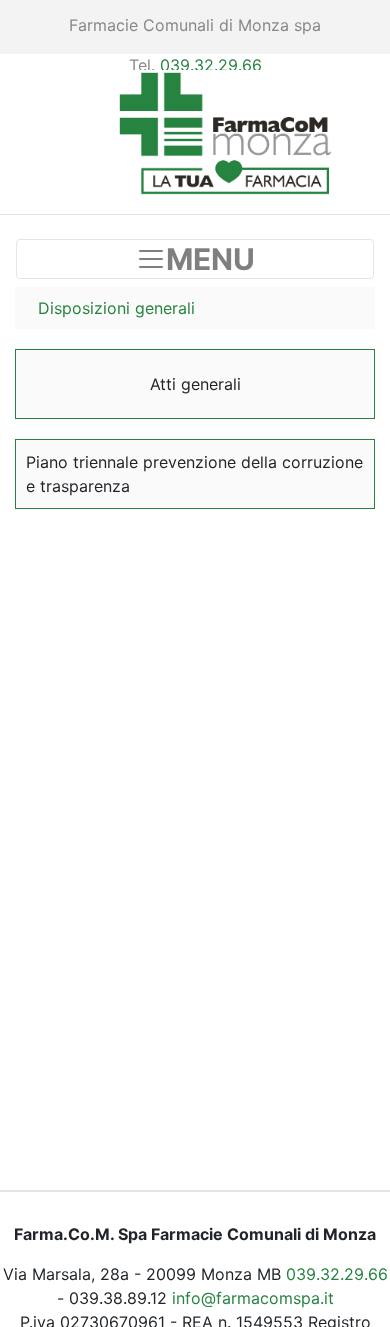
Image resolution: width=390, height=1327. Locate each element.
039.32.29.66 (211, 65)
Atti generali (195, 384)
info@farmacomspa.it (253, 1298)
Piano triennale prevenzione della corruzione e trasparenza (194, 474)
